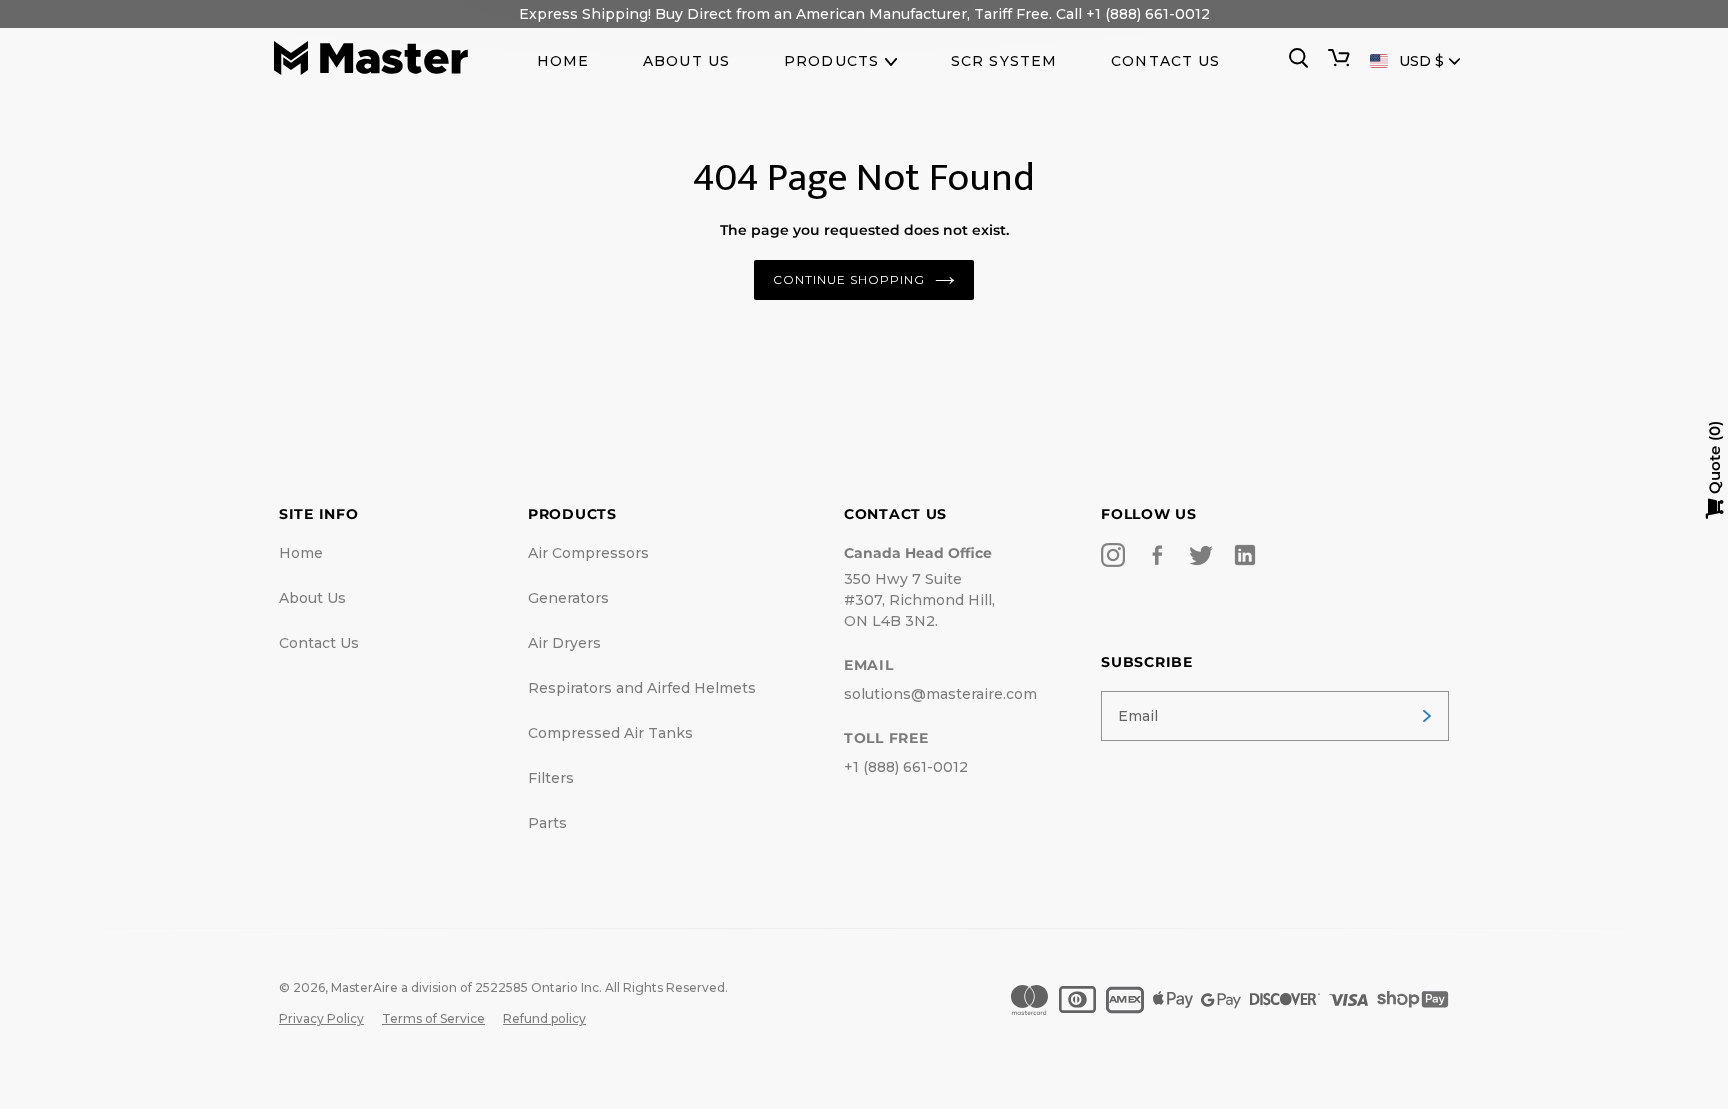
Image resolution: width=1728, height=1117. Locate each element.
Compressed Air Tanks (610, 733)
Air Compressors (588, 553)
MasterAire (364, 987)
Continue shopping (848, 279)
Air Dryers (564, 643)
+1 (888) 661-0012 (906, 767)
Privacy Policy (321, 1018)
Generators (568, 598)
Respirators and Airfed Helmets (642, 688)
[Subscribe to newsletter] (1427, 716)
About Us (312, 598)
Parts (547, 823)
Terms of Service (433, 1018)
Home (301, 553)
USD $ (1421, 61)
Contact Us (319, 643)
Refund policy (544, 1018)
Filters (551, 778)
